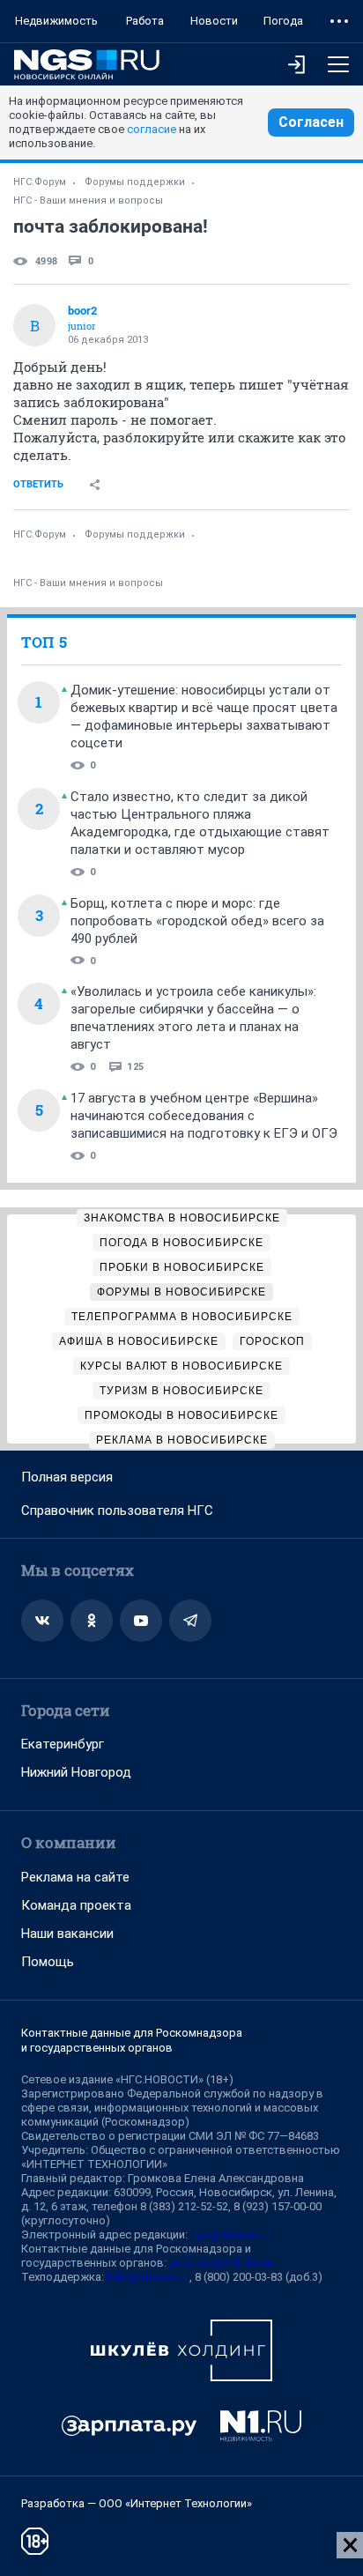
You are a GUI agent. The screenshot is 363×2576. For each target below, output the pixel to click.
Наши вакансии (67, 1934)
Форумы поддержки (135, 182)
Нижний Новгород (76, 1772)
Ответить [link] (38, 484)
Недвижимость (56, 21)
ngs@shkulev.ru (230, 2235)
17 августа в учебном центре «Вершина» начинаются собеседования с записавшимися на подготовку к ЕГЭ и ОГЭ (204, 1116)
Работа (145, 21)
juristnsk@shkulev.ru (221, 2263)
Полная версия (67, 1477)
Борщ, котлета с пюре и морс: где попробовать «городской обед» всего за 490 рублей (197, 921)
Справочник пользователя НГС (117, 1511)
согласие (152, 129)
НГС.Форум (40, 182)
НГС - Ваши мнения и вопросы (88, 200)
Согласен (311, 122)
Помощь (48, 1962)
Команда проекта (76, 1905)
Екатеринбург (63, 1744)
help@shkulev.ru (148, 2277)
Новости (214, 21)
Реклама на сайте (75, 1877)
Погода (283, 21)
